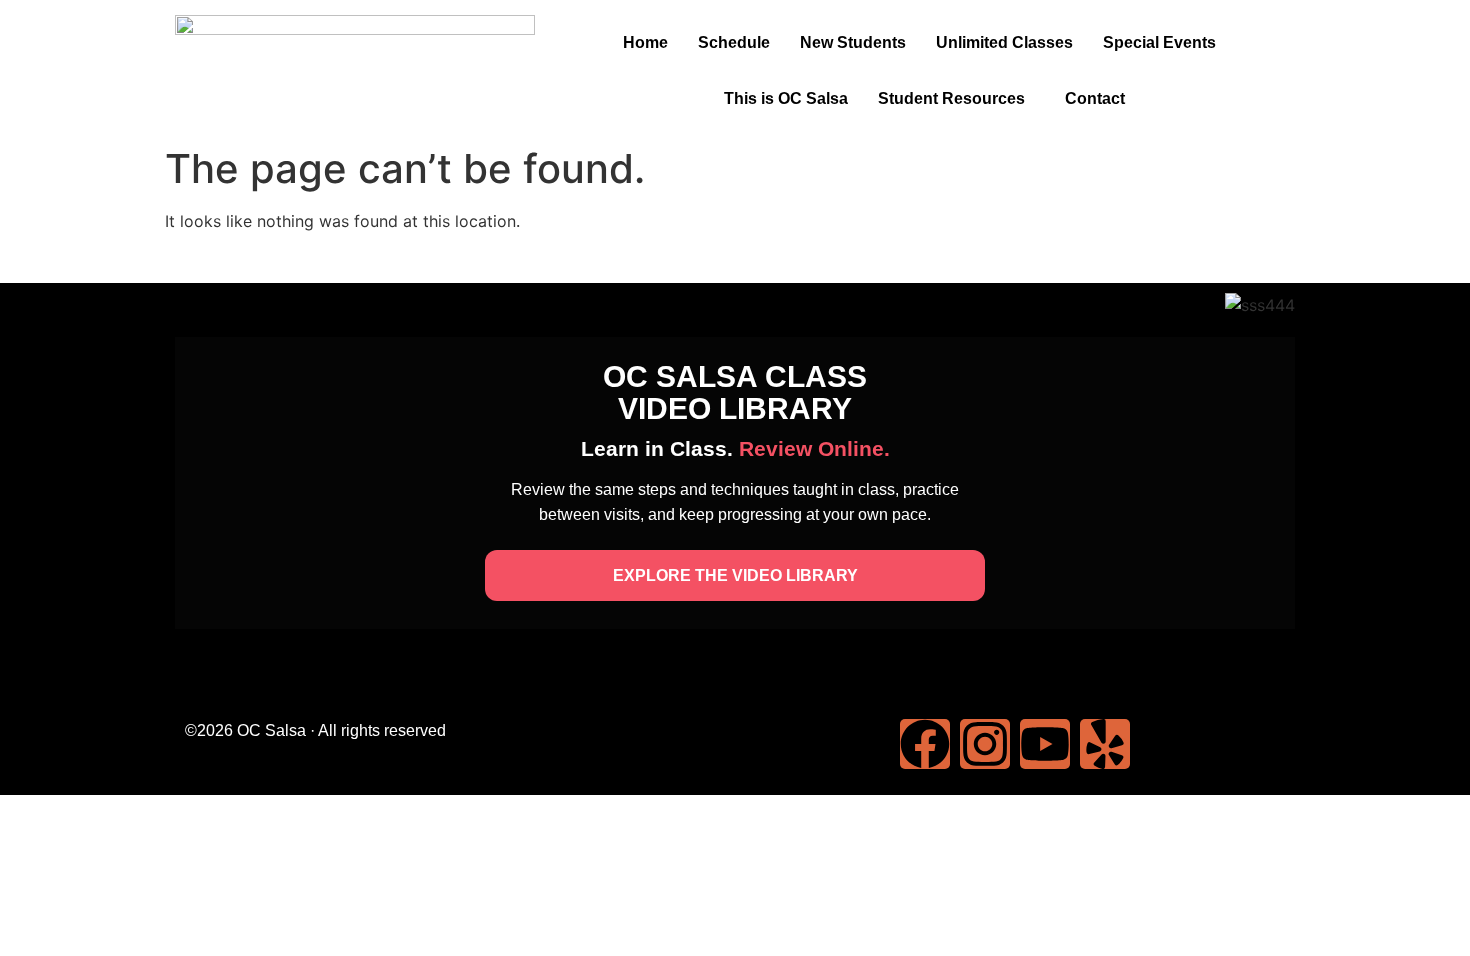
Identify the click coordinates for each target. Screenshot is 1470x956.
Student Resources (951, 98)
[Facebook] (925, 744)
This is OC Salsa (786, 98)
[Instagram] (985, 744)
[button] (1164, 43)
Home (645, 42)
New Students (853, 42)
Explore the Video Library (735, 575)
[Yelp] (1105, 744)
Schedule (734, 42)
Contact (1095, 98)
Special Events (1159, 42)
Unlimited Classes (1004, 42)
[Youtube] (1045, 744)
